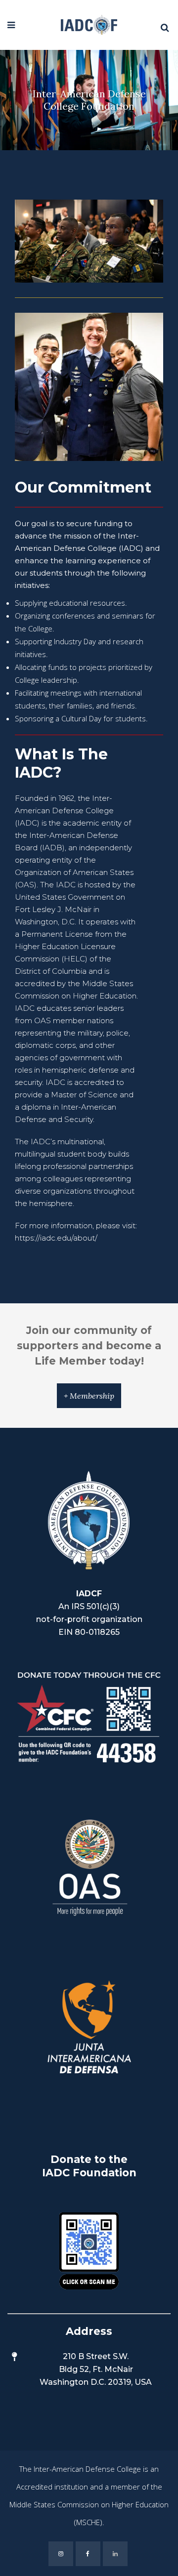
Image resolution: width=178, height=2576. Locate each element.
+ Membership (89, 1396)
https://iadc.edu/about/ (56, 1238)
